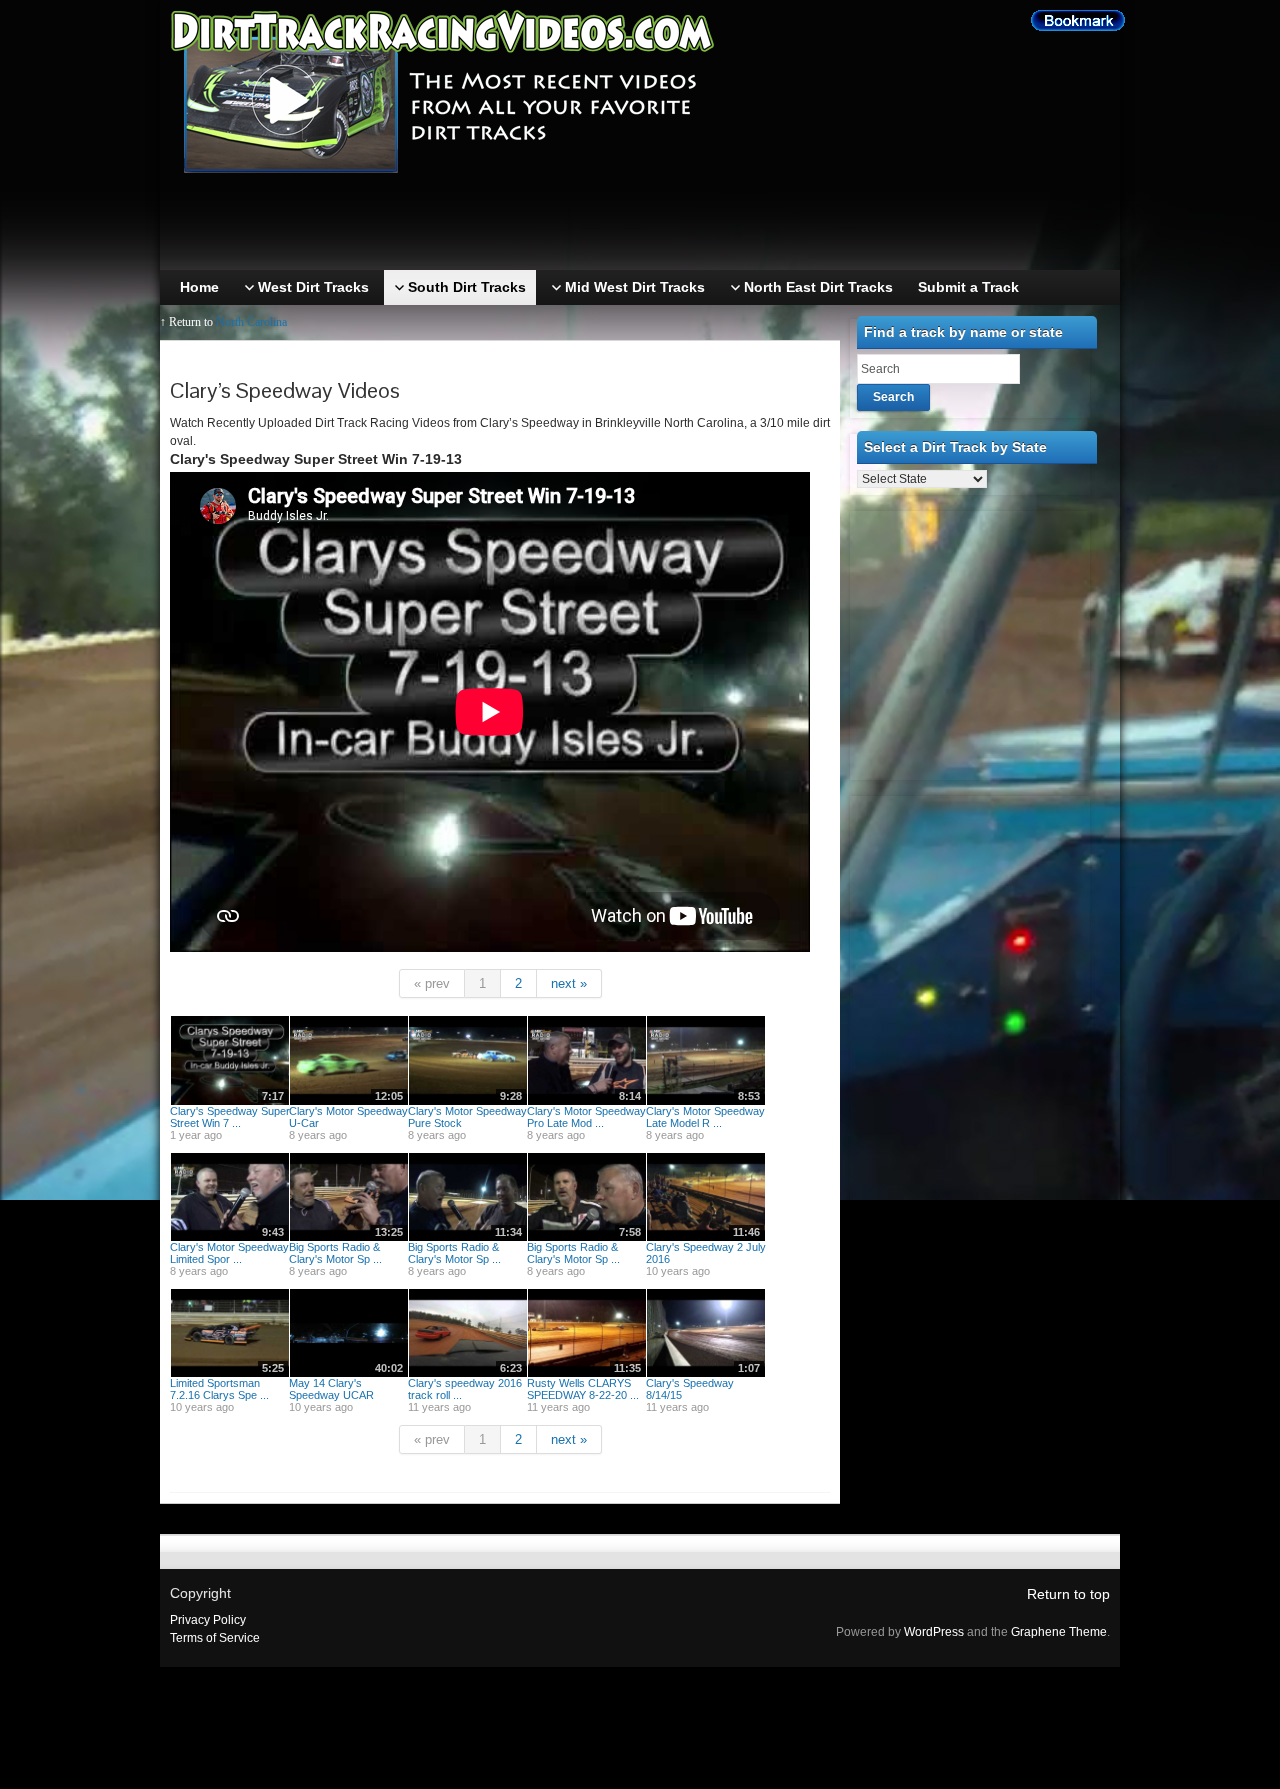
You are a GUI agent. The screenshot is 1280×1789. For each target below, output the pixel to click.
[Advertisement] (645, 225)
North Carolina (251, 322)
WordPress (934, 1632)
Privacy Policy (208, 1620)
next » (569, 983)
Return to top (1068, 1594)
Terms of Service (215, 1638)
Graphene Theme (1059, 1632)
